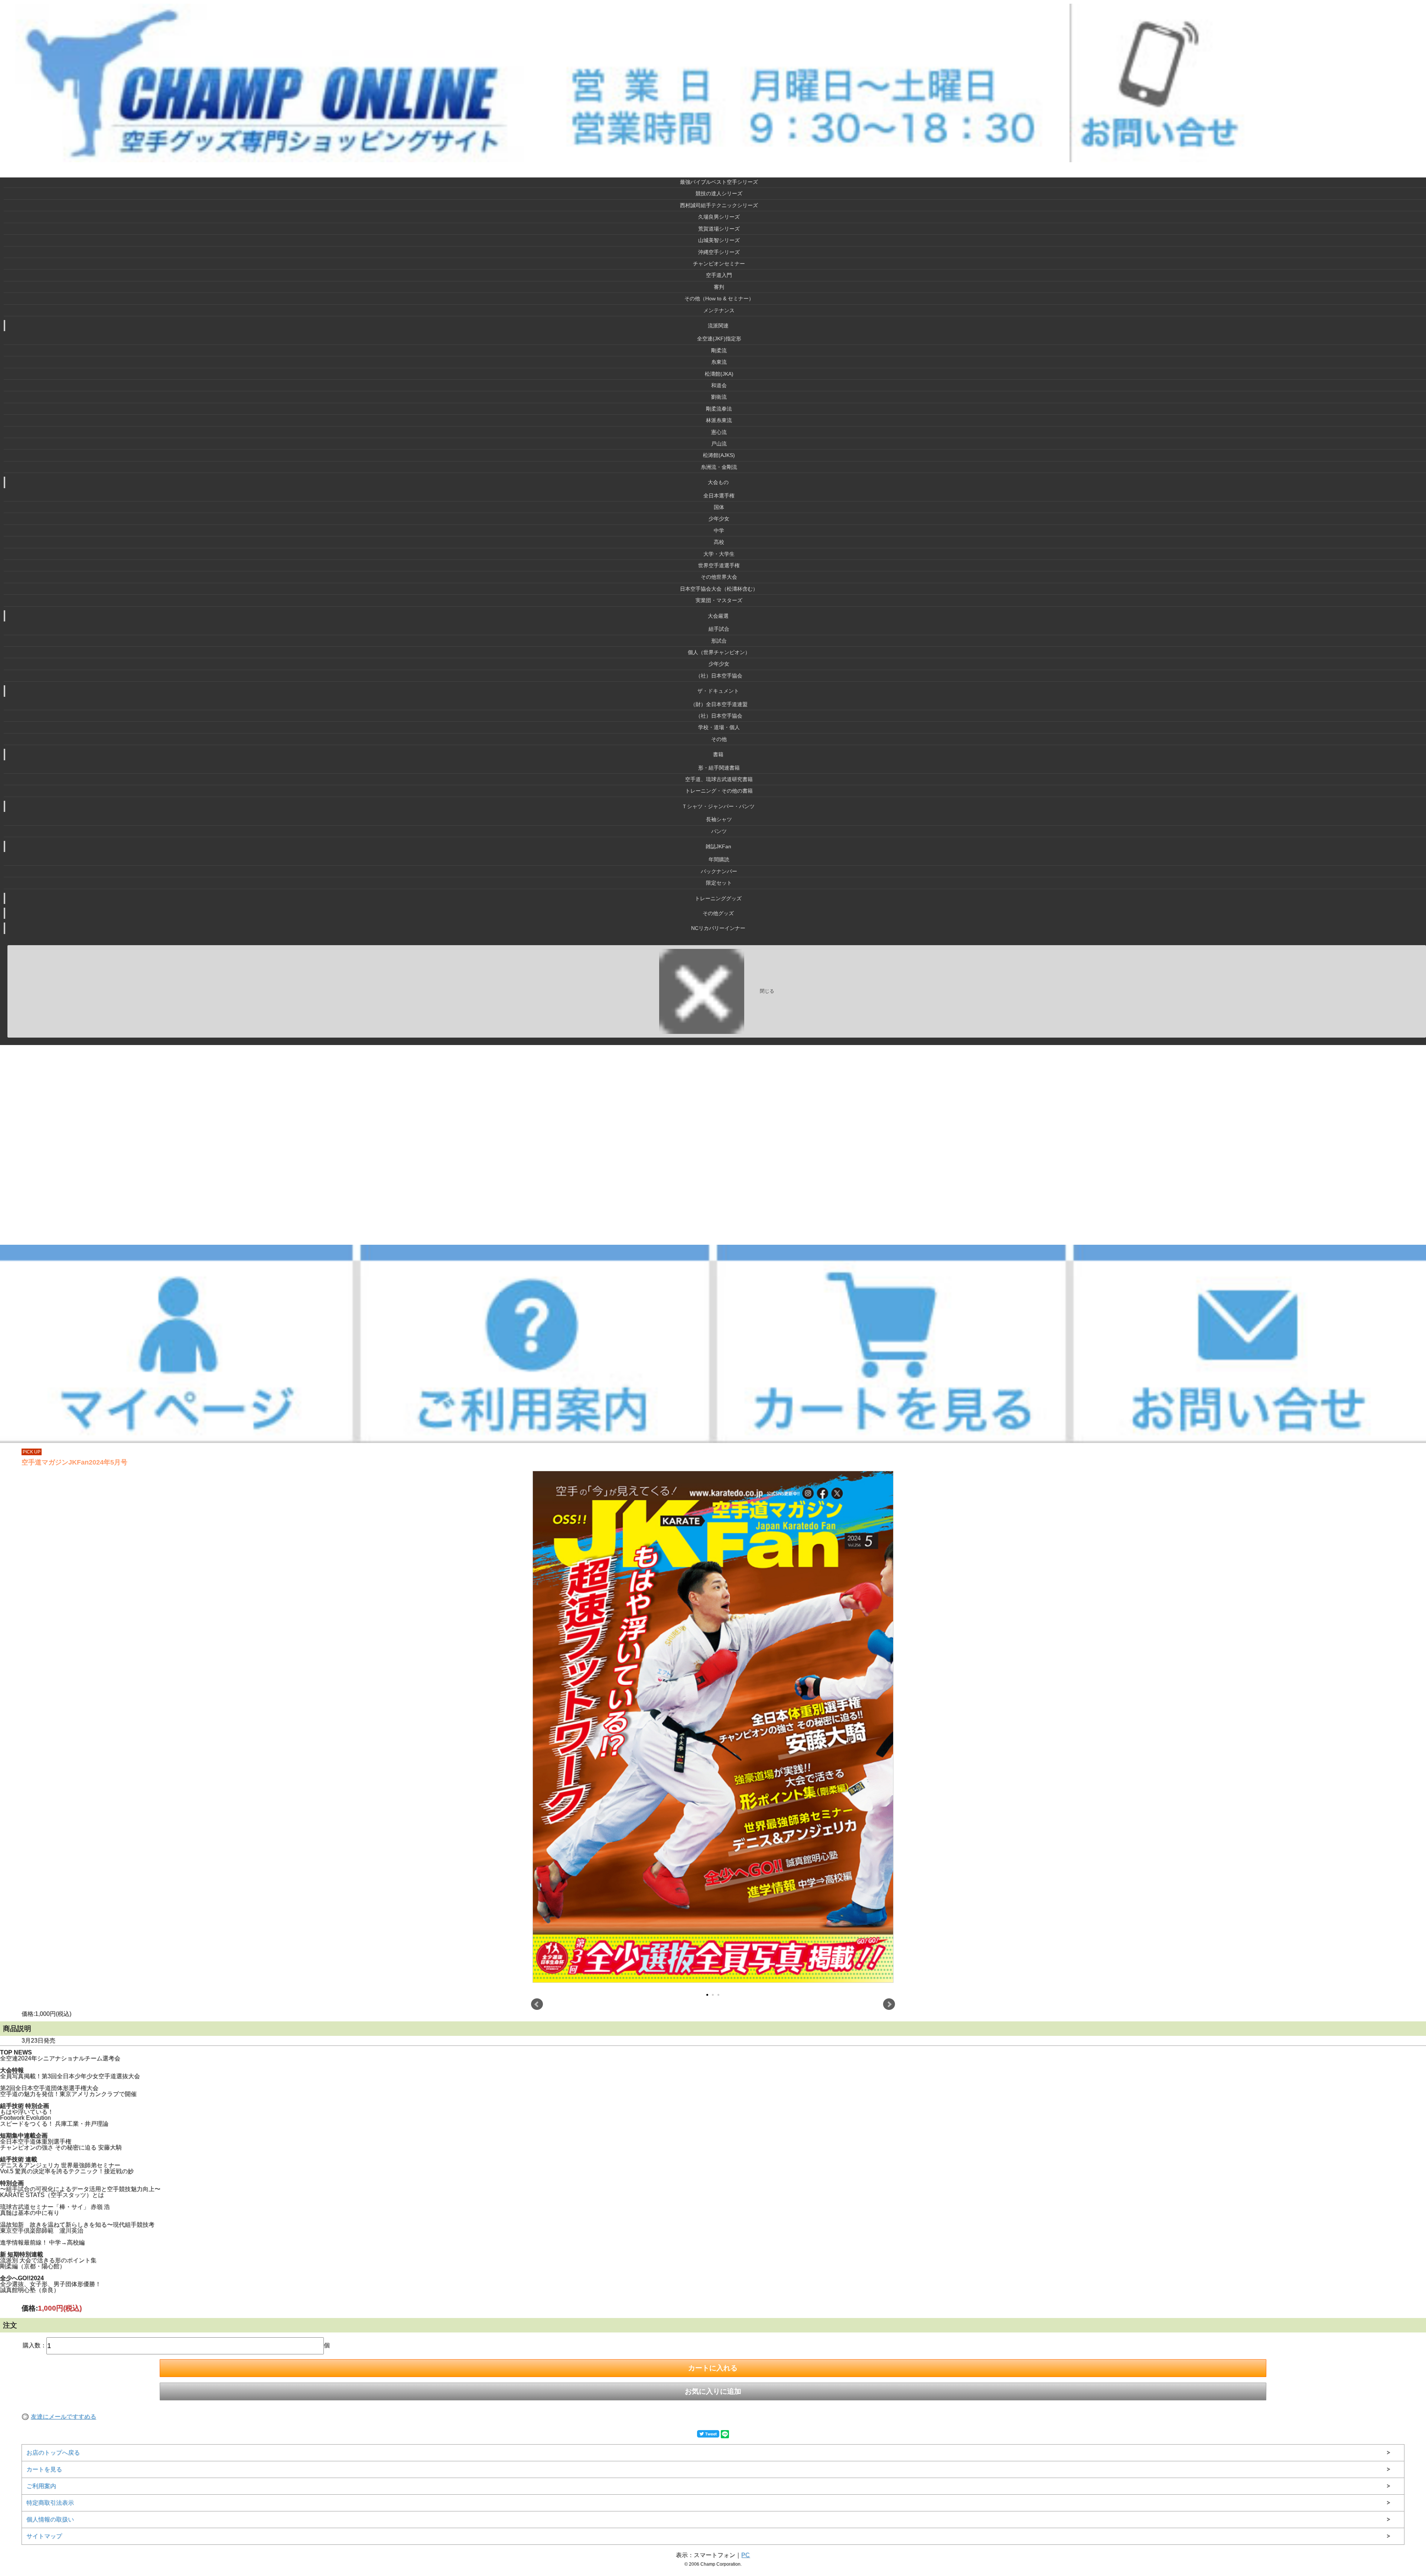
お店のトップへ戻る (53, 2453)
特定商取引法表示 (50, 2503)
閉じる (766, 991)
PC (745, 2555)
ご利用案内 (41, 2486)
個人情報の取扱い (50, 2519)
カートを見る (44, 2469)
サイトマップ (44, 2536)
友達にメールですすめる (64, 2417)
